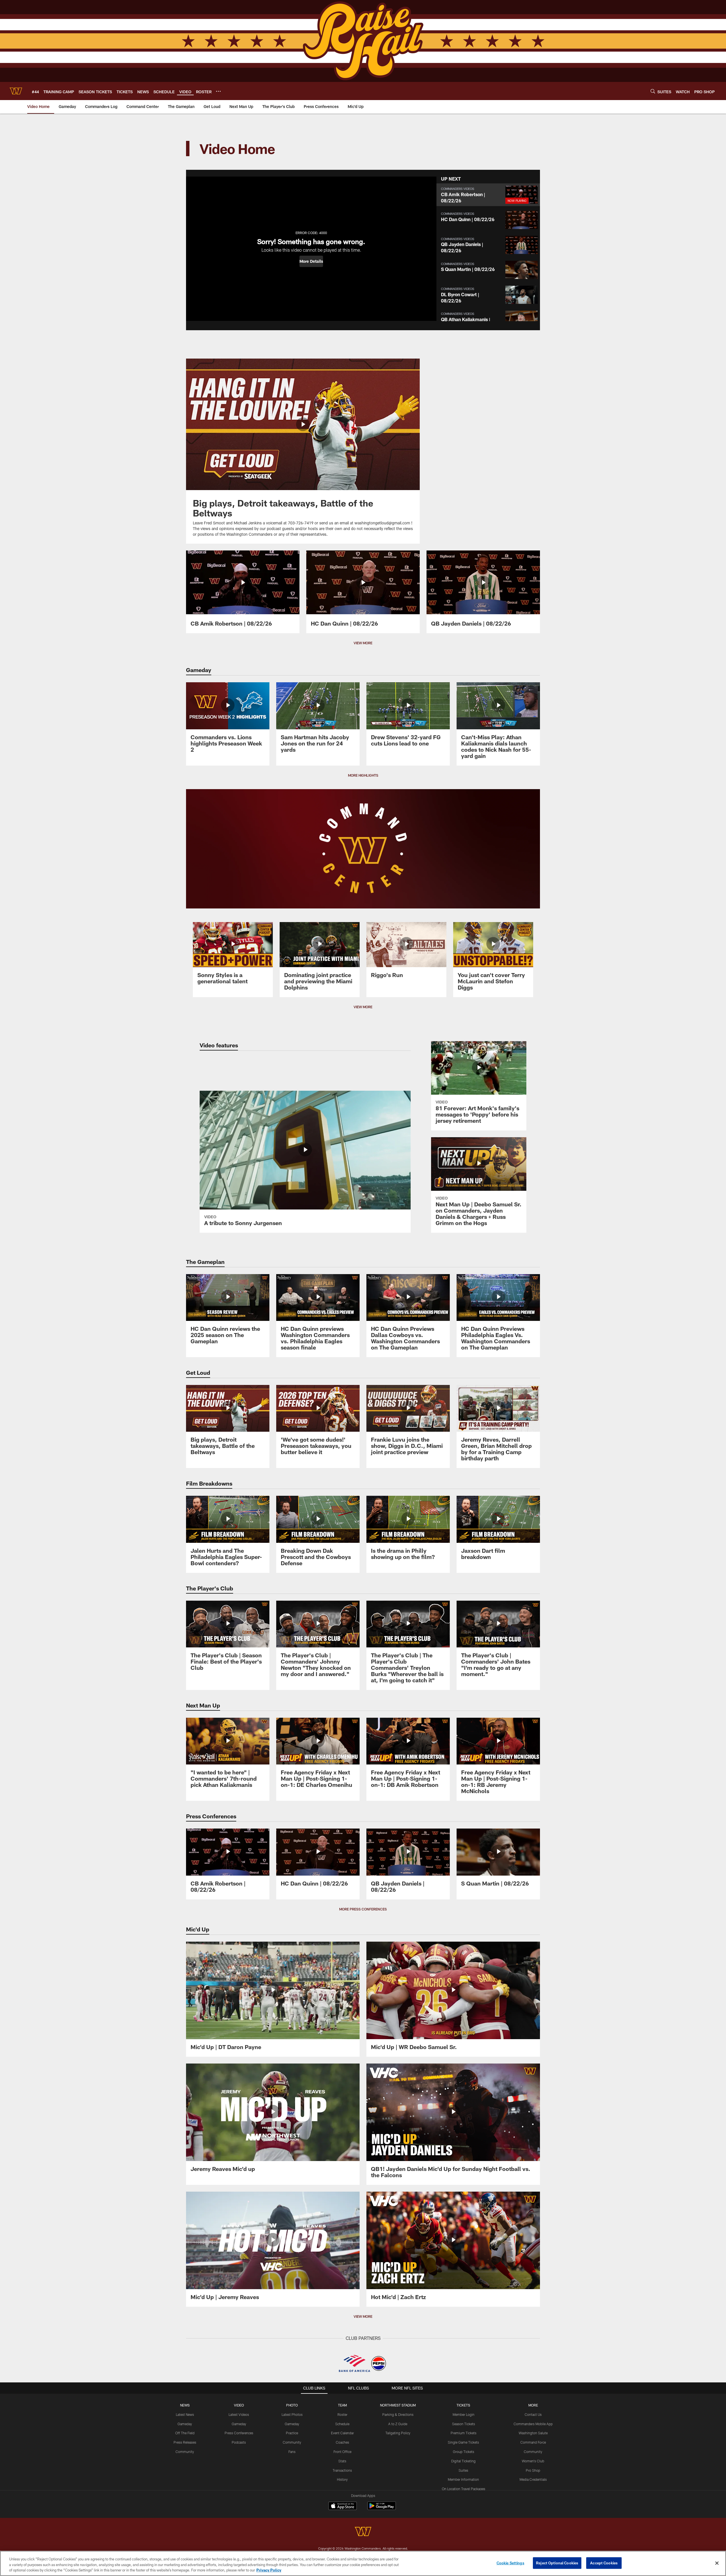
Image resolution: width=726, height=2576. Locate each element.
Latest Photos (292, 2414)
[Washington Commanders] (363, 2532)
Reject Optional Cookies (557, 2563)
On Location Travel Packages (464, 2489)
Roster (342, 2414)
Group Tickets (464, 2452)
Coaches (342, 2442)
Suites (463, 2470)
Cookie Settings (510, 2563)
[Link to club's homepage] (16, 91)
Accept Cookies (604, 2563)
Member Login (464, 2414)
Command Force (533, 2442)
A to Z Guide (398, 2424)
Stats (342, 2461)
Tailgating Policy (398, 2433)
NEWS (185, 2405)
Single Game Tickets (463, 2442)
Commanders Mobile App (533, 2424)
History (342, 2479)
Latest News (185, 2414)
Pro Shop (533, 2470)
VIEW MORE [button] (363, 643)
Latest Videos (239, 2414)
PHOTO (292, 2405)
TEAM (342, 2405)
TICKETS (463, 2405)
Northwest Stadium (398, 2405)
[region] (363, 2563)
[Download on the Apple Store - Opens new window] (343, 2507)
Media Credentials (533, 2479)
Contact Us (533, 2414)
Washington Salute (533, 2433)
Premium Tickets (464, 2433)
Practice (292, 2433)
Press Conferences (239, 2433)
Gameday (185, 2424)
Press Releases (185, 2442)
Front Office (342, 2452)
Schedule (342, 2424)
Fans (292, 2452)
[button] (311, 261)
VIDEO (239, 2405)
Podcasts (239, 2442)
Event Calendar (342, 2433)
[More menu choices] (218, 91)
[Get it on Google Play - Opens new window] (382, 2509)
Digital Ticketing (463, 2461)
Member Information (463, 2479)
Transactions (342, 2470)
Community (185, 2452)
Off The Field (185, 2433)
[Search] (653, 91)
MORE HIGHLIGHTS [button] (363, 775)
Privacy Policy (269, 2570)
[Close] (717, 2563)
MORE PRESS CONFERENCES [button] (363, 1909)
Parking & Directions (398, 2414)
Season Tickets (464, 2424)
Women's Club (533, 2461)
